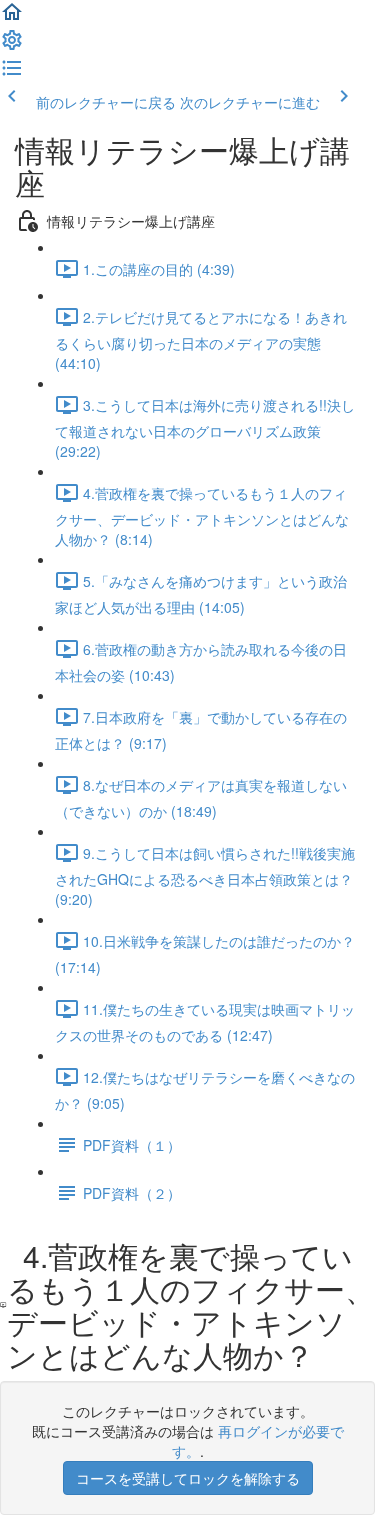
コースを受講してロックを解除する (188, 1478)
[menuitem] (12, 46)
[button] (12, 18)
